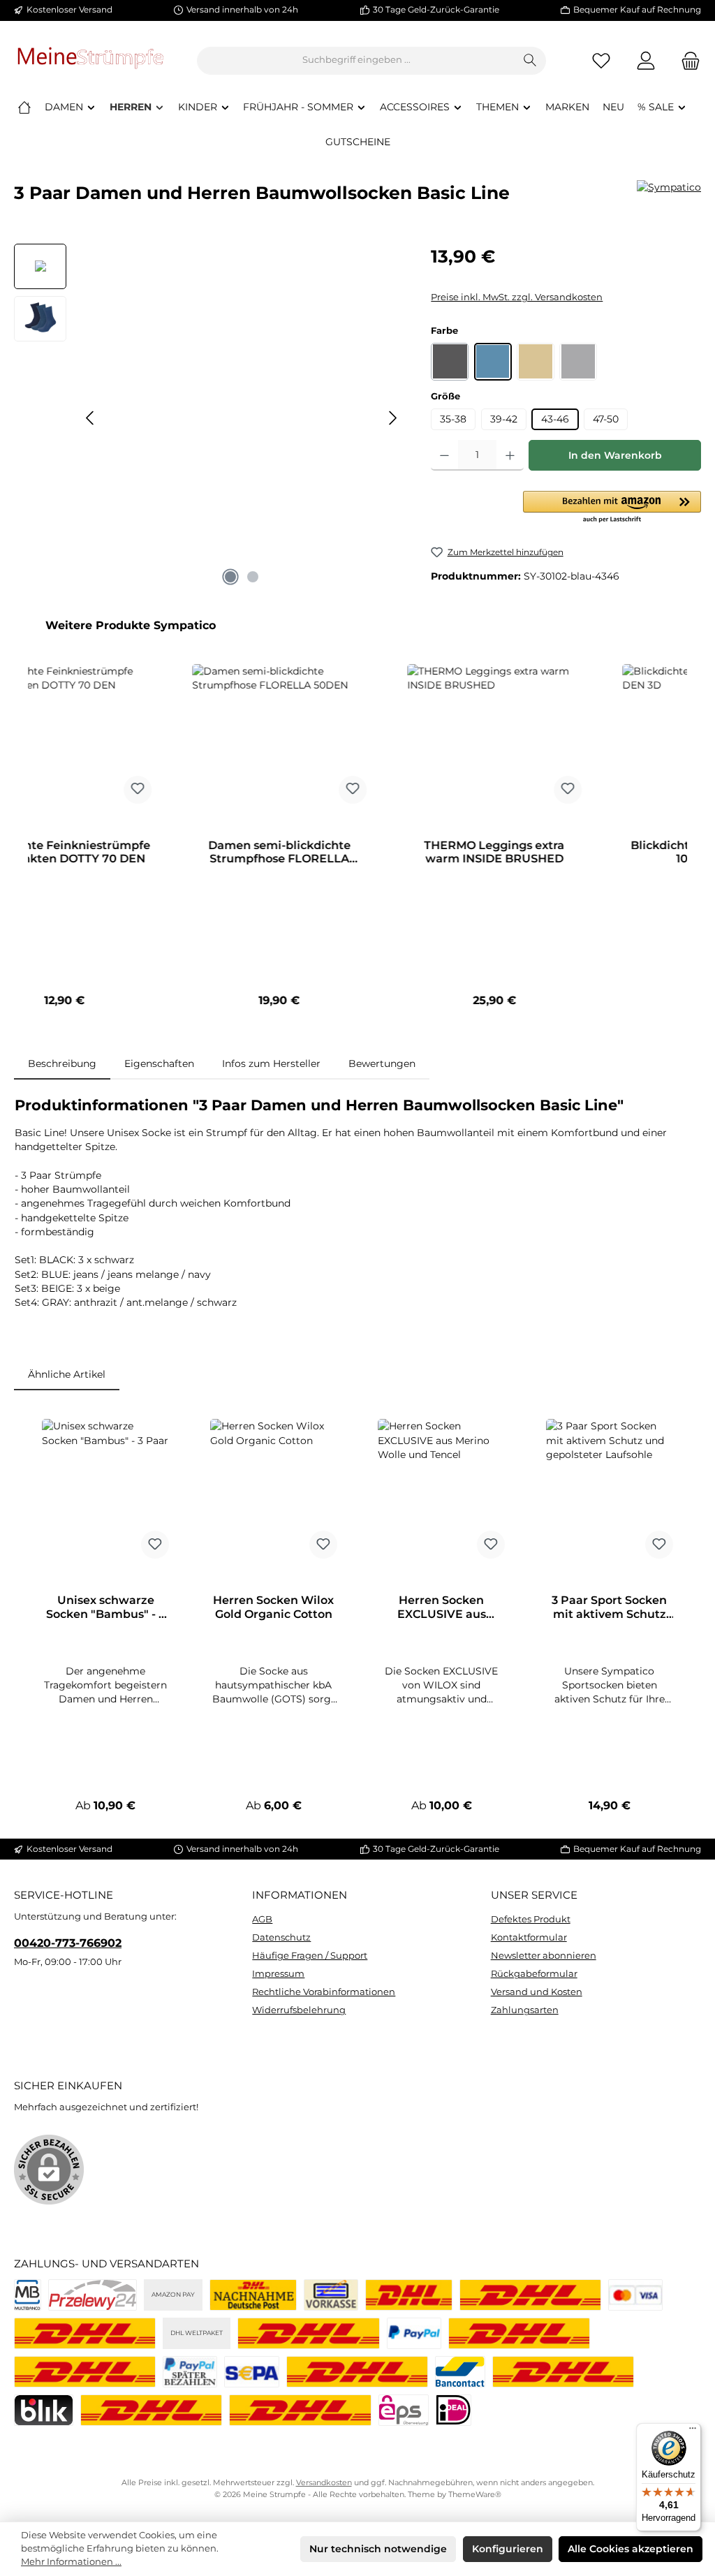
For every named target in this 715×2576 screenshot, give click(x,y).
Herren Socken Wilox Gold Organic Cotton (273, 1607)
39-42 (504, 419)
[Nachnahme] (253, 2295)
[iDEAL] (454, 2410)
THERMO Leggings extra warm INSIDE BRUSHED (190, 852)
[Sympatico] (669, 198)
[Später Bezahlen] (190, 2372)
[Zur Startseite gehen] (91, 60)
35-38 (453, 419)
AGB (262, 1919)
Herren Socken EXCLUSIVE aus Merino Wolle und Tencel (441, 1607)
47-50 (606, 419)
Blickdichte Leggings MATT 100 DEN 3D (405, 852)
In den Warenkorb (615, 455)
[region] (208, 418)
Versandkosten (324, 2483)
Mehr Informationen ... (71, 2562)
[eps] (404, 2410)
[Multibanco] (28, 2295)
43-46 (555, 419)
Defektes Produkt (531, 1919)
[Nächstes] (392, 418)
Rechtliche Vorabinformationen (324, 1992)
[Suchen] (530, 61)
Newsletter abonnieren (544, 1956)
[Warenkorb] (686, 60)
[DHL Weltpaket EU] (85, 2372)
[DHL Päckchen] (409, 2295)
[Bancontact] (460, 2372)
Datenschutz (281, 1937)
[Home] (24, 107)
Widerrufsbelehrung (299, 2010)
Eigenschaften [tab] (159, 1063)
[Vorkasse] (331, 2295)
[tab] (62, 1063)
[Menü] (693, 2431)
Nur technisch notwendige (378, 2549)
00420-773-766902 (68, 1943)
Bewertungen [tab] (382, 1063)
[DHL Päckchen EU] (530, 2295)
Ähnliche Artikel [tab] (67, 1374)
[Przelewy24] (93, 2295)
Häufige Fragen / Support (310, 1956)
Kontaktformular (529, 1937)
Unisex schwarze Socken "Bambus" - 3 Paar (105, 1607)
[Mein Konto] (646, 60)
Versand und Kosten (537, 1992)
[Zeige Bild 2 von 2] (253, 577)
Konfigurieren (508, 2549)
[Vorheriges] (91, 418)
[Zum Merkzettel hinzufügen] (47, 790)
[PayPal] (414, 2333)
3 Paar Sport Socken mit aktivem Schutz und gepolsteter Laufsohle (609, 1607)
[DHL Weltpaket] (308, 2333)
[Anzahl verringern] (444, 455)
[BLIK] (44, 2410)
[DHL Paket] (85, 2333)
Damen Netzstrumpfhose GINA (619, 852)
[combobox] (356, 61)
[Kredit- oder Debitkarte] (635, 2295)
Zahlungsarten (525, 2010)
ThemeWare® (475, 2495)
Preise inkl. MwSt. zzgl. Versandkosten (517, 297)
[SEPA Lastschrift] (251, 2372)
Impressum (278, 1974)
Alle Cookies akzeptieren (631, 2549)
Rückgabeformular (534, 1974)
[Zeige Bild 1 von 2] (230, 577)
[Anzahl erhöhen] (510, 455)
